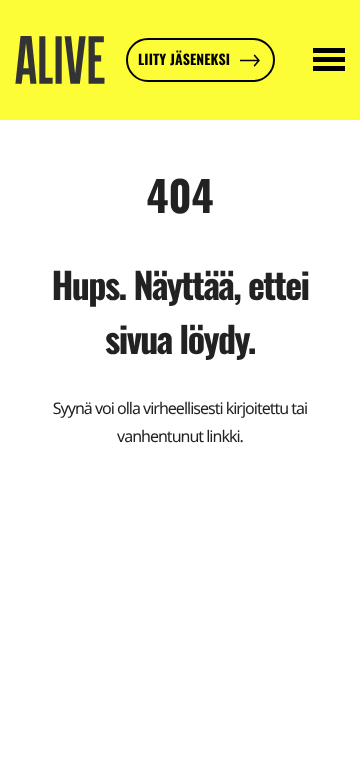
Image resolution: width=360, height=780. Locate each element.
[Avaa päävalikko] (329, 60)
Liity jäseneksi (184, 59)
